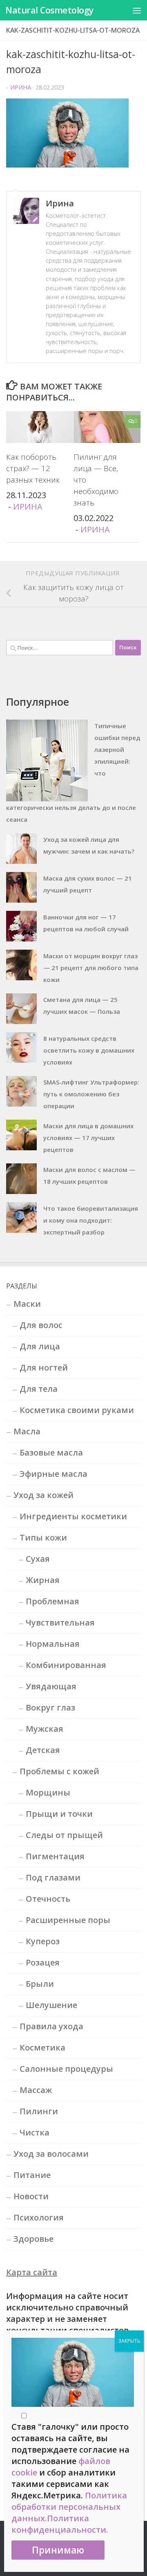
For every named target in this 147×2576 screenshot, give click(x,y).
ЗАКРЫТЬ (129, 2341)
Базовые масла (51, 1452)
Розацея (43, 1962)
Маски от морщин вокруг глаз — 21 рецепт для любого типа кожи (91, 968)
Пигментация (55, 1856)
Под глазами (53, 1877)
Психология (39, 2217)
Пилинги (39, 2111)
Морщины (48, 1792)
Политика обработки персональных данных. (69, 2507)
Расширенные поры (68, 1920)
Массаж (36, 2090)
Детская (43, 1750)
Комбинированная (66, 1665)
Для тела (39, 1389)
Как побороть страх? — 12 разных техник (33, 468)
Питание (32, 2175)
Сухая (38, 1559)
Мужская (45, 1729)
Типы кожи (43, 1537)
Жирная (43, 1580)
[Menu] (137, 10)
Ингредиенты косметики (73, 1516)
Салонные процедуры (66, 2069)
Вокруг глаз (50, 1707)
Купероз (43, 1941)
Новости (31, 2196)
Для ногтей (44, 1367)
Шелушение (51, 2005)
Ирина (21, 87)
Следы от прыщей (64, 1835)
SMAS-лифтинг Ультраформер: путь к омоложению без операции (91, 1094)
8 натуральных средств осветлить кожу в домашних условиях (89, 1050)
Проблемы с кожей (59, 1771)
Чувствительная (60, 1622)
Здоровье (33, 2239)
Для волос (41, 1325)
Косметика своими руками (77, 1410)
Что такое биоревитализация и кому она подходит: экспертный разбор (91, 1220)
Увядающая (51, 1686)
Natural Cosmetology (50, 10)
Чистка (35, 2132)
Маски (27, 1304)
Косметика (42, 2047)
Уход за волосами (51, 2154)
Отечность (48, 1899)
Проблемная (52, 1601)
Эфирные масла (53, 1474)
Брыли (40, 1984)
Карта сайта (32, 2272)
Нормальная (53, 1644)
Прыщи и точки (59, 1814)
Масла (27, 1431)
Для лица (40, 1346)
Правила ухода (51, 2026)
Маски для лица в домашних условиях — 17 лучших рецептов (88, 1138)
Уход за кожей (43, 1495)
